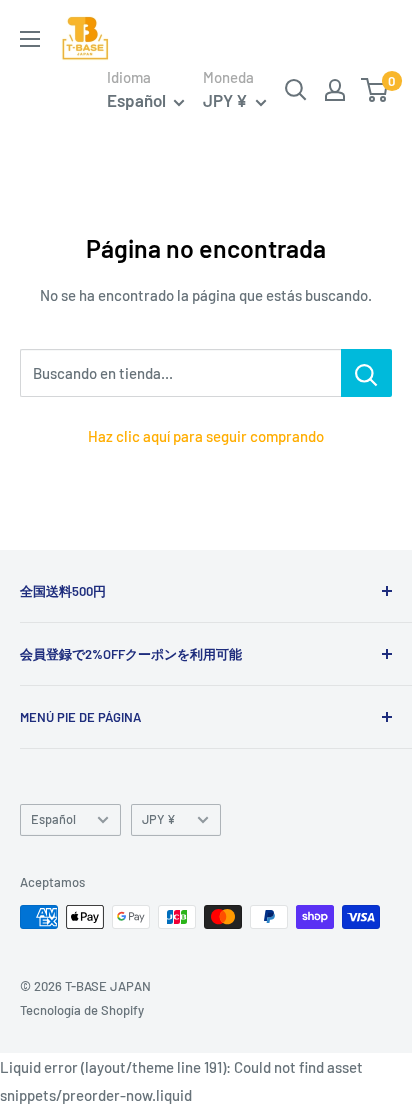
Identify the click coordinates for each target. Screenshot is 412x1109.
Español (53, 819)
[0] (375, 90)
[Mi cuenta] (335, 90)
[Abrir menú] (30, 39)
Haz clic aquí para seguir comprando (206, 436)
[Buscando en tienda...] (366, 373)
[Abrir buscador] (296, 90)
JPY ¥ (159, 819)
